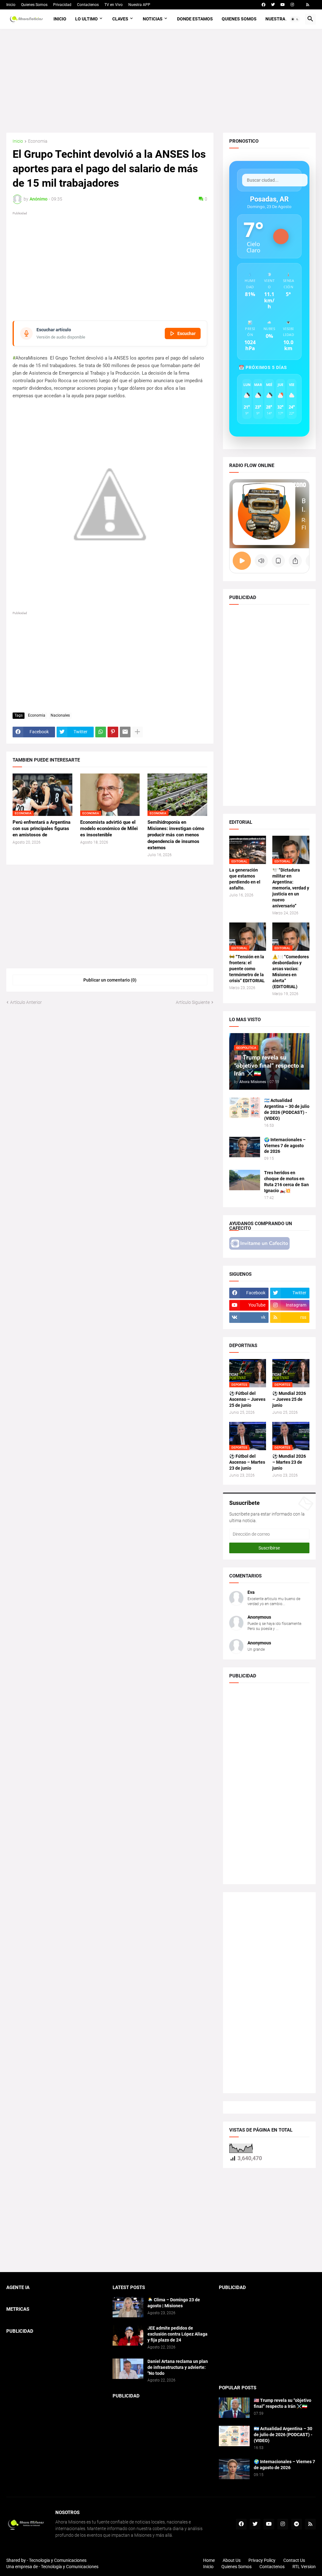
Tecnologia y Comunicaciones (58, 2560)
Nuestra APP (139, 5)
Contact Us (294, 2560)
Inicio (11, 5)
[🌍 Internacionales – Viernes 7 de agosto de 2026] (245, 1147)
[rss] (308, 5)
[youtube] (283, 5)
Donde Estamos (195, 19)
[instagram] (292, 5)
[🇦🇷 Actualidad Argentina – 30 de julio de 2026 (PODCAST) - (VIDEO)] (245, 1108)
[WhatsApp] (101, 732)
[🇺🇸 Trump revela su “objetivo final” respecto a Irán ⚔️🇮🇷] (234, 2408)
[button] (295, 19)
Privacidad (62, 5)
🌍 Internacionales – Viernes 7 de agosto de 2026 (285, 1146)
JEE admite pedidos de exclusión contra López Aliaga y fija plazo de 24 (178, 2334)
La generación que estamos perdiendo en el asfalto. (245, 879)
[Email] (125, 732)
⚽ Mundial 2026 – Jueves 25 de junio (289, 1399)
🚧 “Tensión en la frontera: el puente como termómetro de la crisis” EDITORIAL (247, 969)
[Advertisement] (161, 81)
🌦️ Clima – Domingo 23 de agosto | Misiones (174, 2303)
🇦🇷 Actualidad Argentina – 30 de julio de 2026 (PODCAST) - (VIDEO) (287, 1109)
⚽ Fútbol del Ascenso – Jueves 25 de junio (247, 1399)
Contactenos (88, 5)
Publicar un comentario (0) (110, 980)
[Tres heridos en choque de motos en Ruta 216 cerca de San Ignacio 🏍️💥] (245, 1180)
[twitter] (273, 5)
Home (209, 2560)
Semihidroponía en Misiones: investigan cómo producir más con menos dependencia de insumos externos (176, 835)
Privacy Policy (262, 2560)
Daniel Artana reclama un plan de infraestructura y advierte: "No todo (178, 2367)
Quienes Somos (34, 5)
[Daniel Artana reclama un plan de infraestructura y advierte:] (128, 2369)
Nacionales (60, 715)
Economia (38, 141)
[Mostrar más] (137, 732)
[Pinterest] (113, 732)
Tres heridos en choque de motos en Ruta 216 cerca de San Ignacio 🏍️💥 (286, 1182)
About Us (232, 2560)
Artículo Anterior (26, 1002)
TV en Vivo (114, 5)
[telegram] (297, 2524)
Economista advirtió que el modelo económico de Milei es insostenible (109, 829)
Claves (120, 19)
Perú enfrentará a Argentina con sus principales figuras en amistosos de (42, 829)
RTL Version (304, 2567)
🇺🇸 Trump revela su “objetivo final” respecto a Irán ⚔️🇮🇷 (283, 2403)
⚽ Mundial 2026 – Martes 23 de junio (289, 1462)
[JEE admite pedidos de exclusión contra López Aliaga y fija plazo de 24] (128, 2335)
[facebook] (264, 5)
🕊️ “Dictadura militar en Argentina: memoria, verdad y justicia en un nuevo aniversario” (291, 888)
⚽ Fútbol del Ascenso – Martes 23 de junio (247, 1462)
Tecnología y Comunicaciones (70, 2567)
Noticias (153, 19)
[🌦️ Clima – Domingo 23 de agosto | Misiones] (128, 2307)
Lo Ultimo (86, 19)
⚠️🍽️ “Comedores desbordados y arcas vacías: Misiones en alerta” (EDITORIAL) (291, 972)
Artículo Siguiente (193, 1002)
